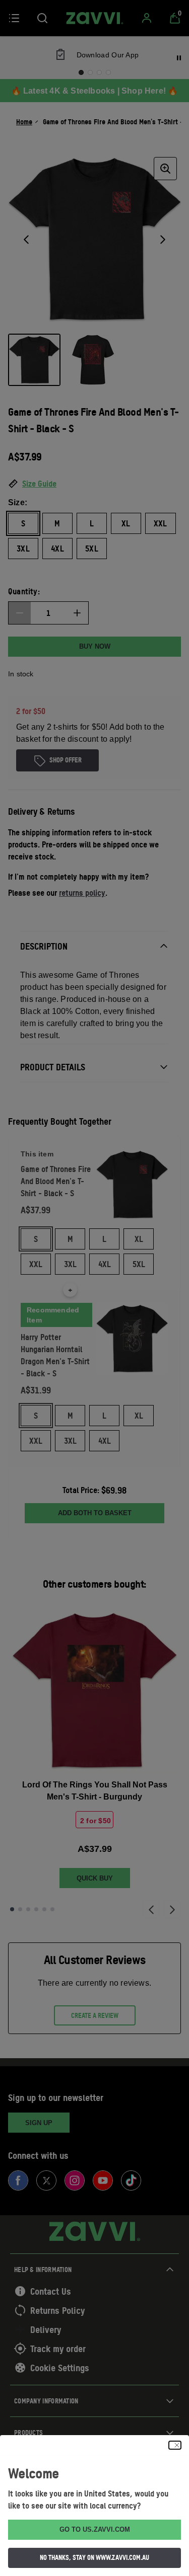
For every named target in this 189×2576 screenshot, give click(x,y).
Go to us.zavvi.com (95, 2529)
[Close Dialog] (175, 2445)
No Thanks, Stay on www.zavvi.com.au (94, 2557)
